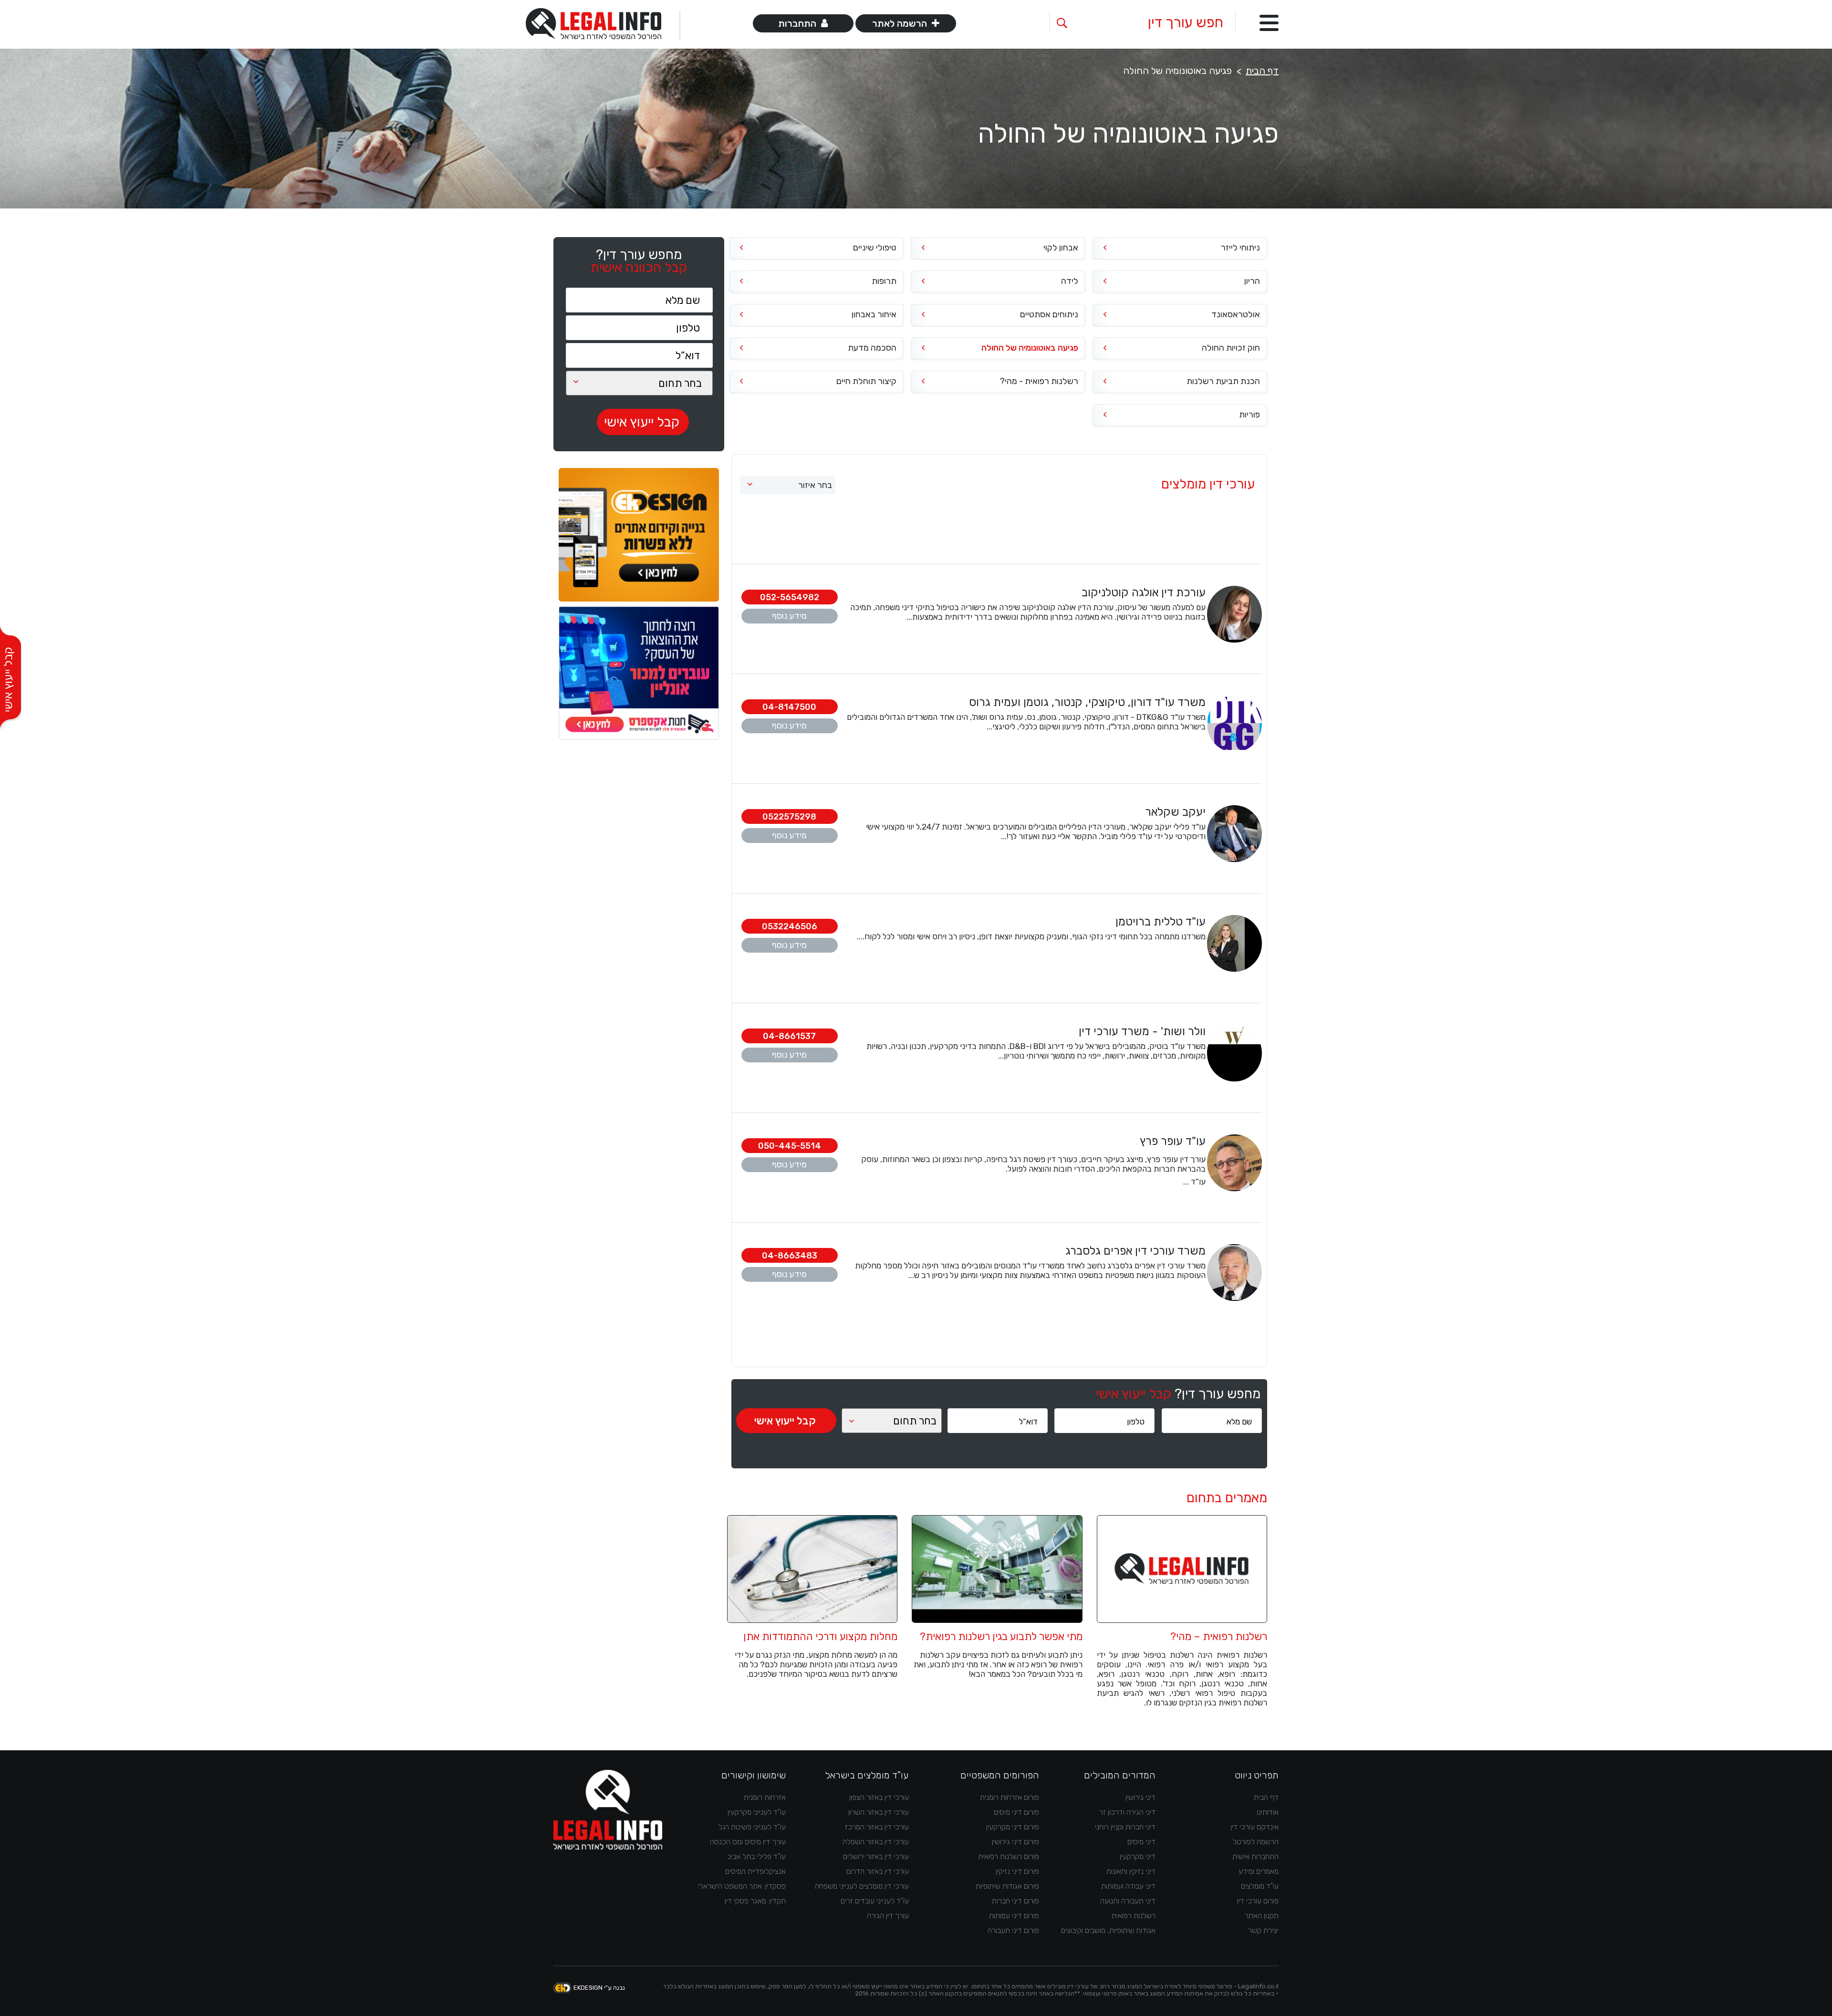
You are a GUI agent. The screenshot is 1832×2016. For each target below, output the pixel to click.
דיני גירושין (1140, 1797)
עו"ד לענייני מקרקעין (757, 1812)
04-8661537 (789, 1036)
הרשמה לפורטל (1256, 1842)
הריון (1252, 281)
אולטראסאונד (1236, 314)
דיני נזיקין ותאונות (1131, 1871)
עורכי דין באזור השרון (879, 1812)
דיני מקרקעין (1138, 1856)
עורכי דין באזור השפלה (876, 1842)
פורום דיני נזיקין (1017, 1871)
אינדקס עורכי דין (1254, 1827)
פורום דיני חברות (1015, 1901)
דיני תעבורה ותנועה (1128, 1901)
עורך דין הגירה (888, 1916)
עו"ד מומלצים (1260, 1886)
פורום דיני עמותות (1014, 1916)
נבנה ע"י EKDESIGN (599, 1988)
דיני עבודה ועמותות (1128, 1886)
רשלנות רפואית (1134, 1916)
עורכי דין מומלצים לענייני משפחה (862, 1886)
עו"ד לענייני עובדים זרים (875, 1901)
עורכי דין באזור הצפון (879, 1797)
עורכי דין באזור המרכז (877, 1827)
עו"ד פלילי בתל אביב (756, 1856)
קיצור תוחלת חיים (866, 381)
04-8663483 (790, 1256)
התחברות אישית (1255, 1856)
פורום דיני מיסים (1016, 1812)
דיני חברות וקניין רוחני (1125, 1827)
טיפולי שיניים (875, 248)
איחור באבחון (874, 314)
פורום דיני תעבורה (1013, 1930)
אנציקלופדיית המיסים (755, 1871)
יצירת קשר (1263, 1930)
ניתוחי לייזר (1240, 248)
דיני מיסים (1141, 1842)
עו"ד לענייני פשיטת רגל (752, 1827)
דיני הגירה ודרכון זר (1127, 1812)
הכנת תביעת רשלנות (1223, 381)
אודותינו (1268, 1812)
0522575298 (789, 817)
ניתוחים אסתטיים (1049, 314)
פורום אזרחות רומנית (1010, 1797)
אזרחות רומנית (765, 1797)
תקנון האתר (1262, 1916)
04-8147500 (789, 707)
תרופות (884, 281)
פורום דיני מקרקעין (1013, 1827)
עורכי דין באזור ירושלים (876, 1856)
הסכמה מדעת (872, 348)
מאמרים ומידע (1259, 1871)
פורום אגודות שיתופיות (1007, 1886)
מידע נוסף (789, 616)
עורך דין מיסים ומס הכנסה (748, 1842)
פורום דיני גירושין (1015, 1842)
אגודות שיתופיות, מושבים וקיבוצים (1108, 1930)
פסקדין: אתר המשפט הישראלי (742, 1886)
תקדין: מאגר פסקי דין (755, 1901)
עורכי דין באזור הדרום (878, 1871)
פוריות (1249, 415)
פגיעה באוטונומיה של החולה (1030, 348)
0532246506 (790, 926)
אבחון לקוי (1061, 248)
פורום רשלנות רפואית (1009, 1856)
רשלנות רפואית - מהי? (1039, 381)
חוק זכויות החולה (1231, 348)
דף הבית (1262, 71)
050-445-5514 (790, 1146)
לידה (1070, 281)
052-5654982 (790, 597)
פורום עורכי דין (1258, 1901)
